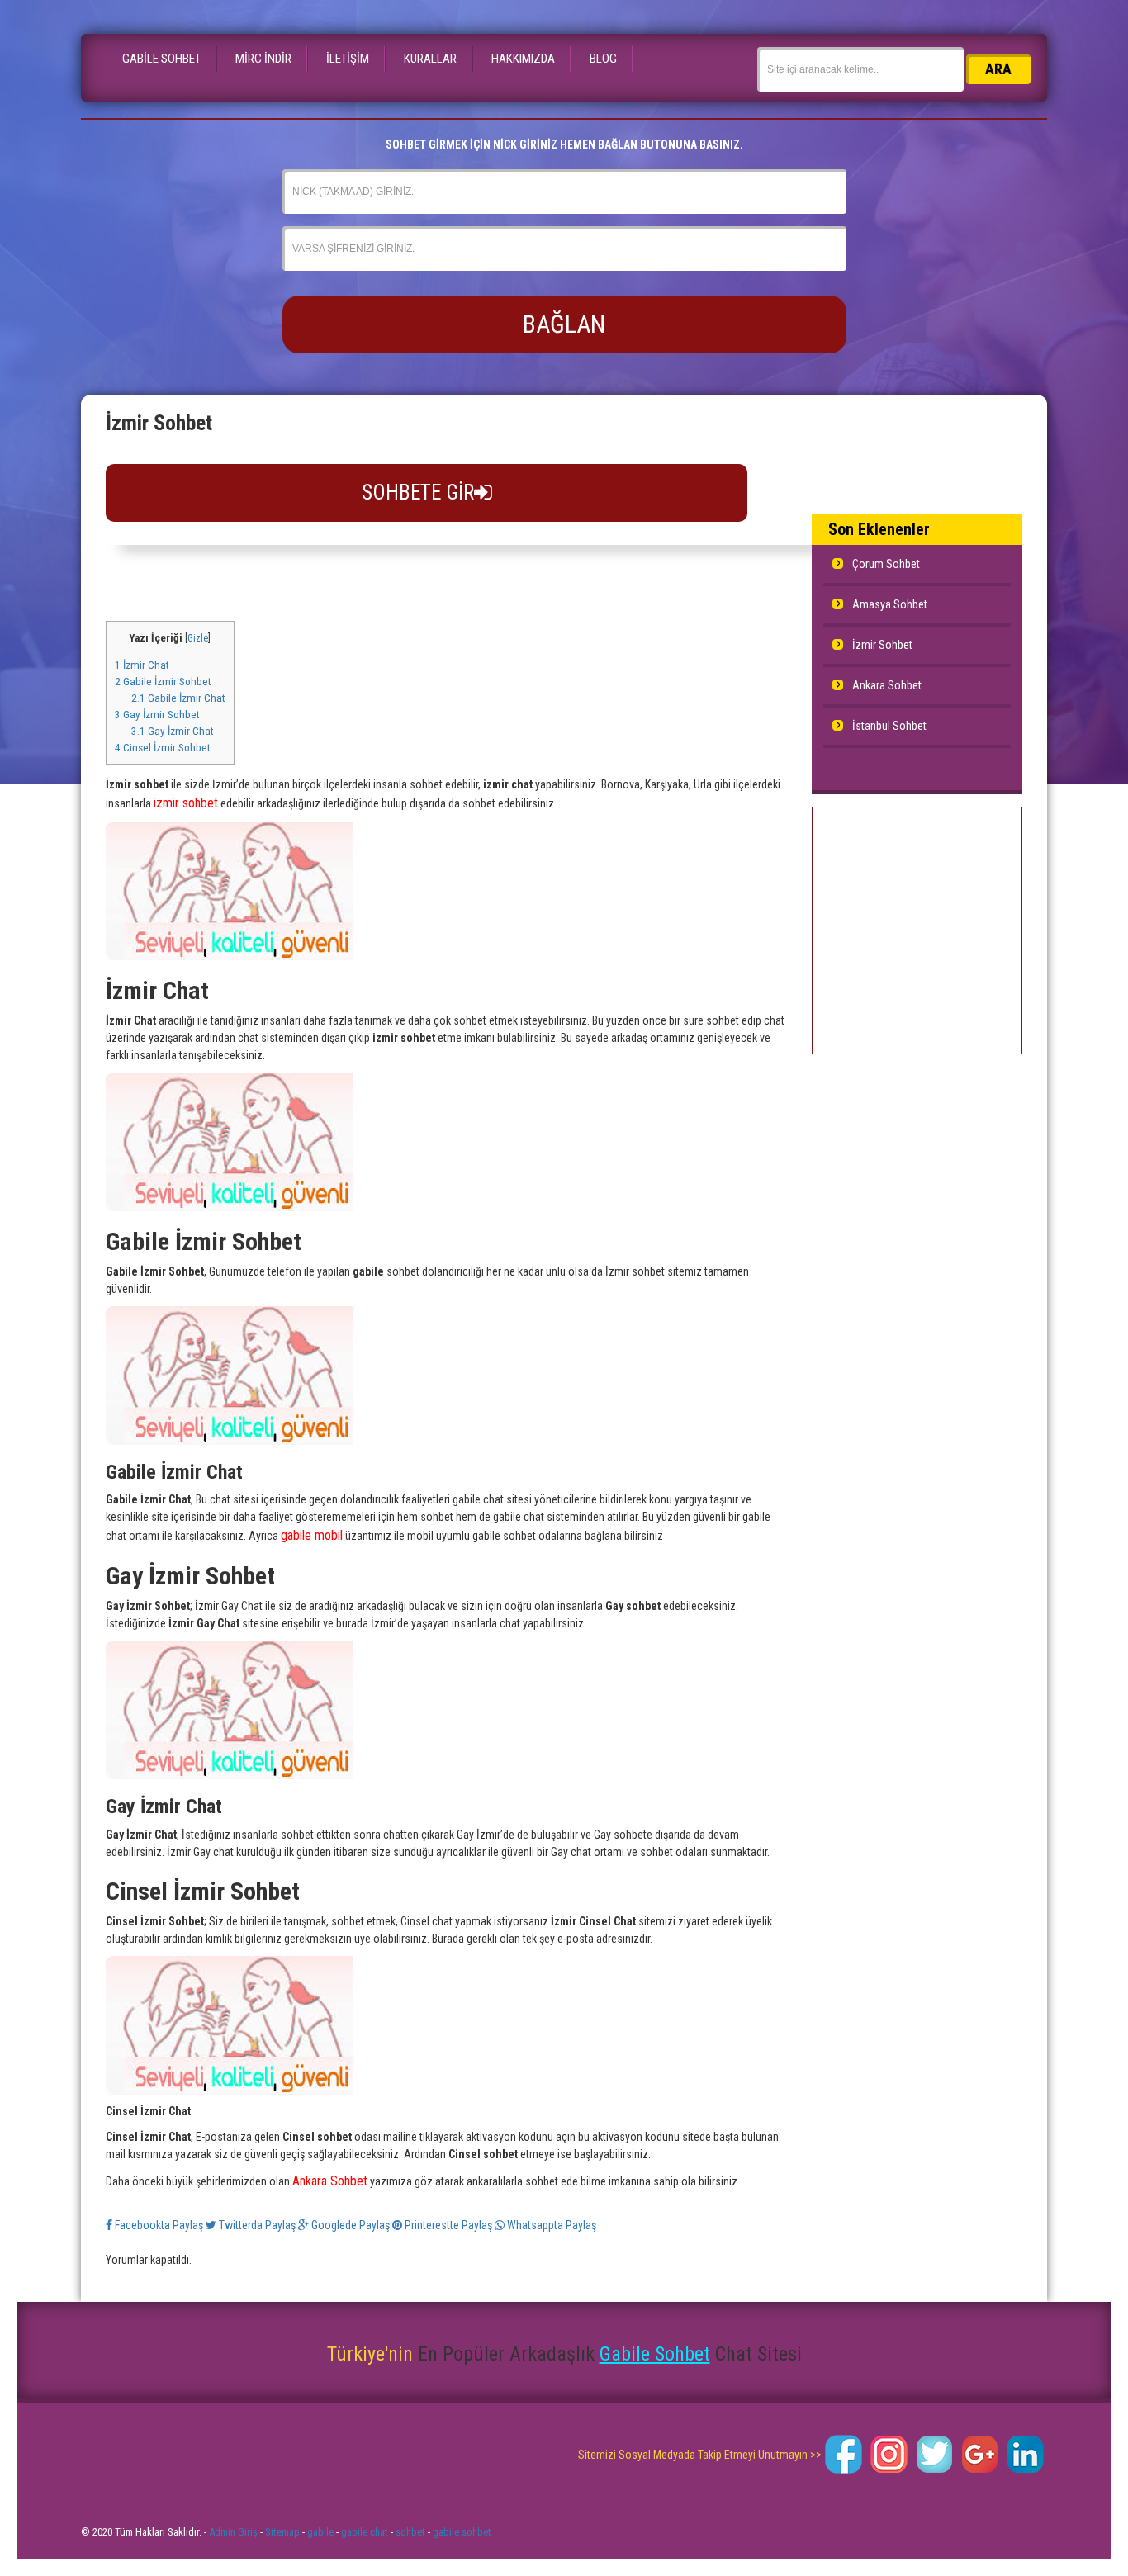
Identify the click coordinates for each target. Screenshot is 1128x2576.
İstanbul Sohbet (889, 726)
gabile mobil (312, 1535)
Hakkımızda (523, 59)
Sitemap (282, 2532)
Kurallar (430, 59)
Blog (603, 59)
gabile (320, 2532)
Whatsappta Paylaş (550, 2225)
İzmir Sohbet (882, 645)
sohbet (410, 2532)
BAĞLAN (564, 324)
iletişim (348, 59)
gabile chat (365, 2532)
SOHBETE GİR (418, 492)
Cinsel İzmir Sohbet (163, 748)
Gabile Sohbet (161, 59)
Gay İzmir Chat (173, 731)
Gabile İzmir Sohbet (163, 682)
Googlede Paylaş (351, 2225)
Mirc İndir (263, 59)
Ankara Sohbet (330, 2181)
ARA (998, 69)
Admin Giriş (233, 2532)
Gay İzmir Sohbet (157, 715)
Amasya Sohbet (890, 604)
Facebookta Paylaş (159, 2225)
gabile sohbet (462, 2532)
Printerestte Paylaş (448, 2225)
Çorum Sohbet (886, 564)
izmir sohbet (186, 803)
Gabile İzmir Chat (178, 698)
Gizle (198, 638)
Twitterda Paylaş (257, 2225)
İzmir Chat (142, 665)
